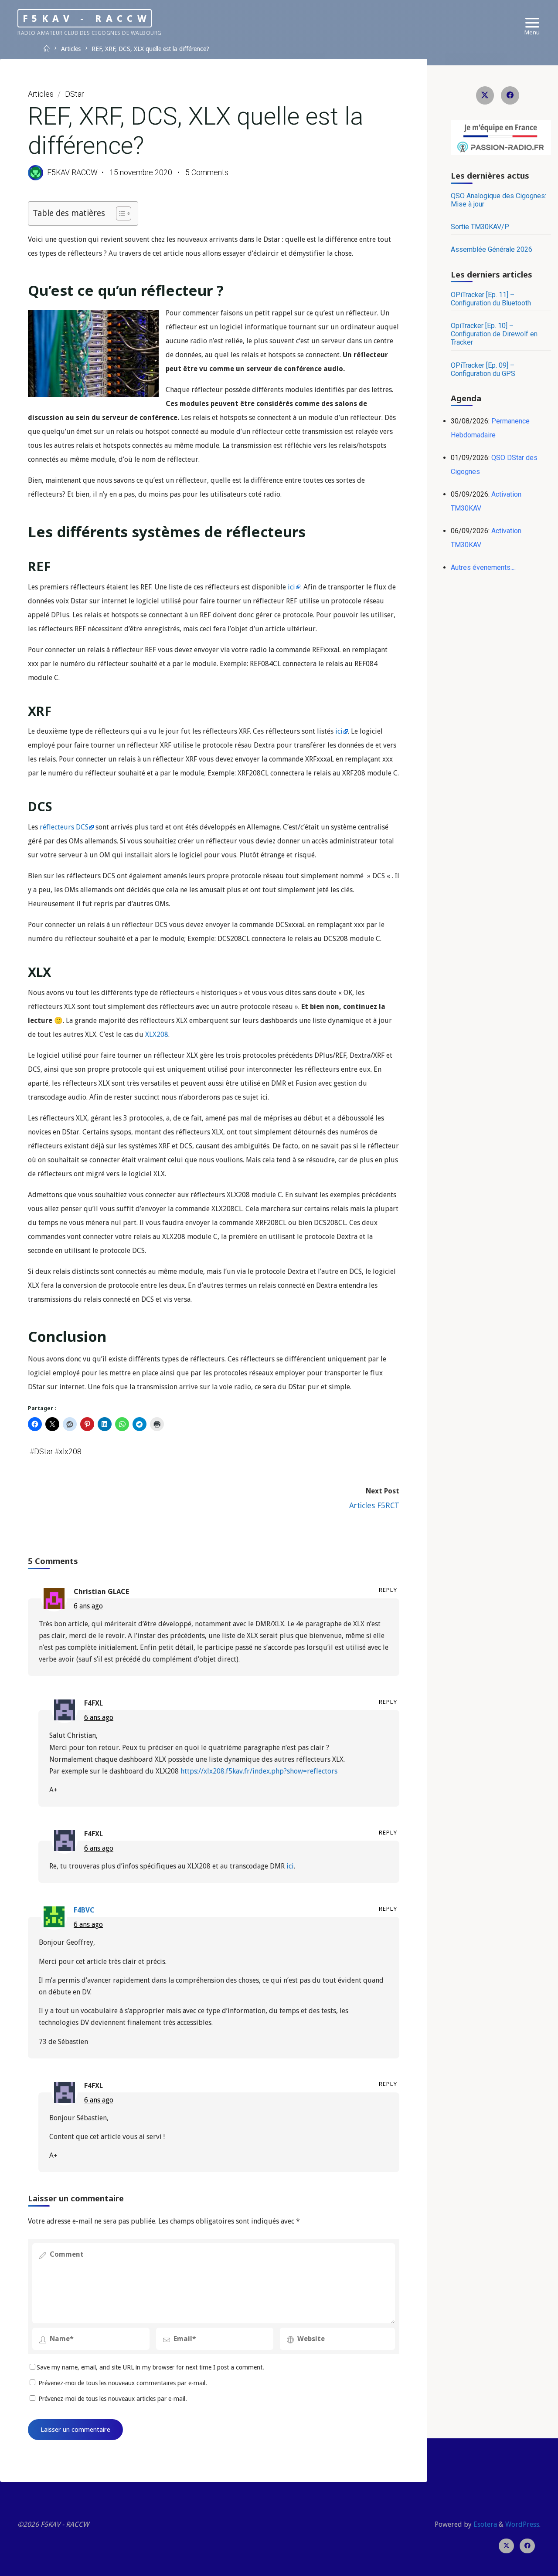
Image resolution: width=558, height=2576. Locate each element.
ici (291, 587)
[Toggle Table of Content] (119, 213)
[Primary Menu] (532, 23)
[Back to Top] (524, 2564)
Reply (388, 1590)
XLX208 (157, 1034)
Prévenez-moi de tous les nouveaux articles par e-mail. (113, 2399)
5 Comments (207, 173)
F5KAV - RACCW (87, 18)
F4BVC (84, 1910)
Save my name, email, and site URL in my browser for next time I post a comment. (150, 2367)
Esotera (484, 2524)
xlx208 (70, 1452)
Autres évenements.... (483, 567)
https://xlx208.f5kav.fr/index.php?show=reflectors (259, 1771)
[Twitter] (485, 95)
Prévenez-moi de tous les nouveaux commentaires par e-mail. (123, 2383)
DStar (74, 94)
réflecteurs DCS (64, 827)
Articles (71, 49)
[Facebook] (510, 95)
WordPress (522, 2524)
